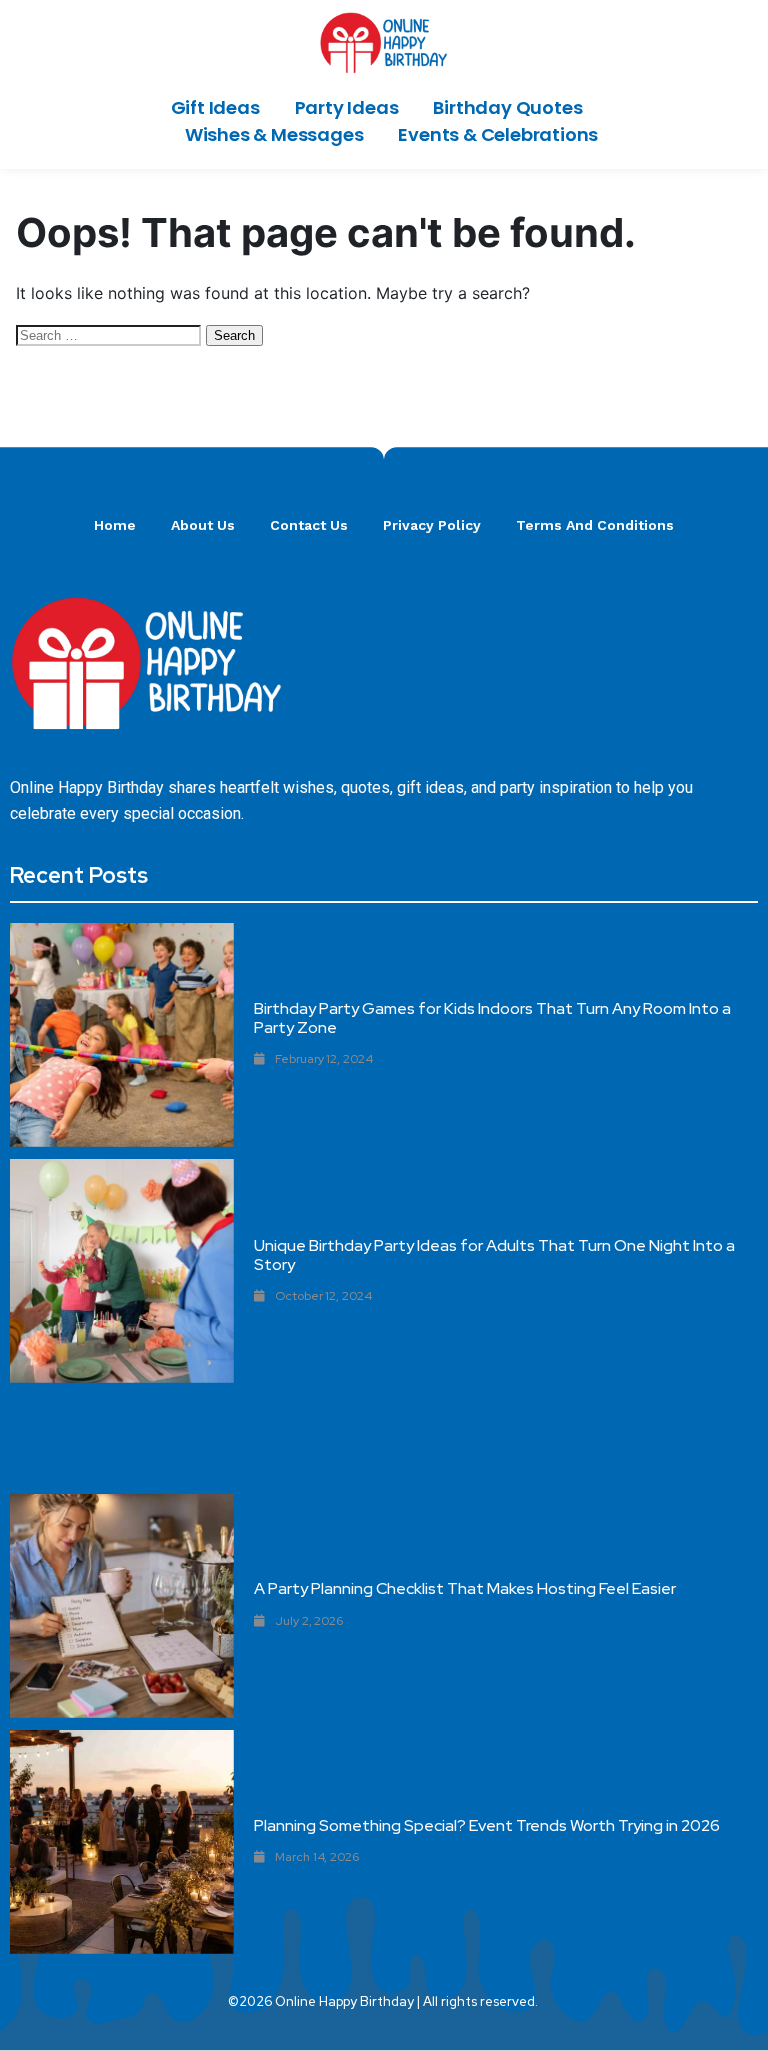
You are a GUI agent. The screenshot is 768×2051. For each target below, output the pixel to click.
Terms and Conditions (595, 525)
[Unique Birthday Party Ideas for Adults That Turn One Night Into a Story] (122, 1271)
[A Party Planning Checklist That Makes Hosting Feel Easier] (122, 1606)
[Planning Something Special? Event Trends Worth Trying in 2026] (122, 1842)
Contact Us (309, 525)
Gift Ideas (215, 107)
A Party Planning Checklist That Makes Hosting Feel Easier (465, 1588)
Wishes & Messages (274, 134)
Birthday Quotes (507, 107)
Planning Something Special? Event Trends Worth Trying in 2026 (487, 1825)
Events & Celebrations (498, 134)
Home (115, 525)
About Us (203, 525)
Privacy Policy (432, 525)
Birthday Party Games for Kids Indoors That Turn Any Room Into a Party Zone (492, 1018)
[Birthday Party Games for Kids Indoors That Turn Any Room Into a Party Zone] (122, 1035)
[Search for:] (111, 334)
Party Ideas (347, 107)
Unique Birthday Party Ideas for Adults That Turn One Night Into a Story (494, 1255)
